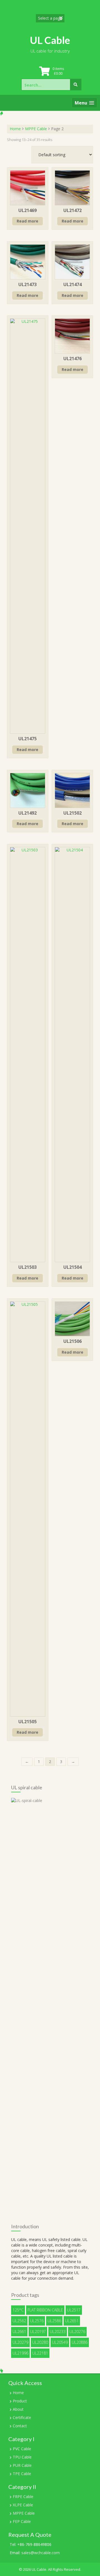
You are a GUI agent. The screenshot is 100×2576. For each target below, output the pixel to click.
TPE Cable (22, 2474)
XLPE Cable (23, 2505)
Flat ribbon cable (45, 2310)
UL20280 (40, 2342)
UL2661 (19, 2332)
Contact (20, 2426)
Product (20, 2401)
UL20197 (38, 2332)
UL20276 (77, 2332)
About (18, 2409)
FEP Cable (22, 2521)
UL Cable (50, 40)
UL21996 (20, 2353)
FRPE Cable (23, 2497)
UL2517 (74, 2310)
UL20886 (80, 2342)
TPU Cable (22, 2457)
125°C (18, 2310)
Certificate (22, 2417)
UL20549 (60, 2342)
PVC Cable (22, 2449)
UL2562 (19, 2321)
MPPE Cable (36, 129)
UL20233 (58, 2332)
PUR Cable (22, 2465)
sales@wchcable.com (41, 2553)
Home (15, 129)
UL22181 (40, 2353)
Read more (27, 221)
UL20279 (20, 2342)
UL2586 (54, 2321)
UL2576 (37, 2321)
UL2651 (72, 2321)
